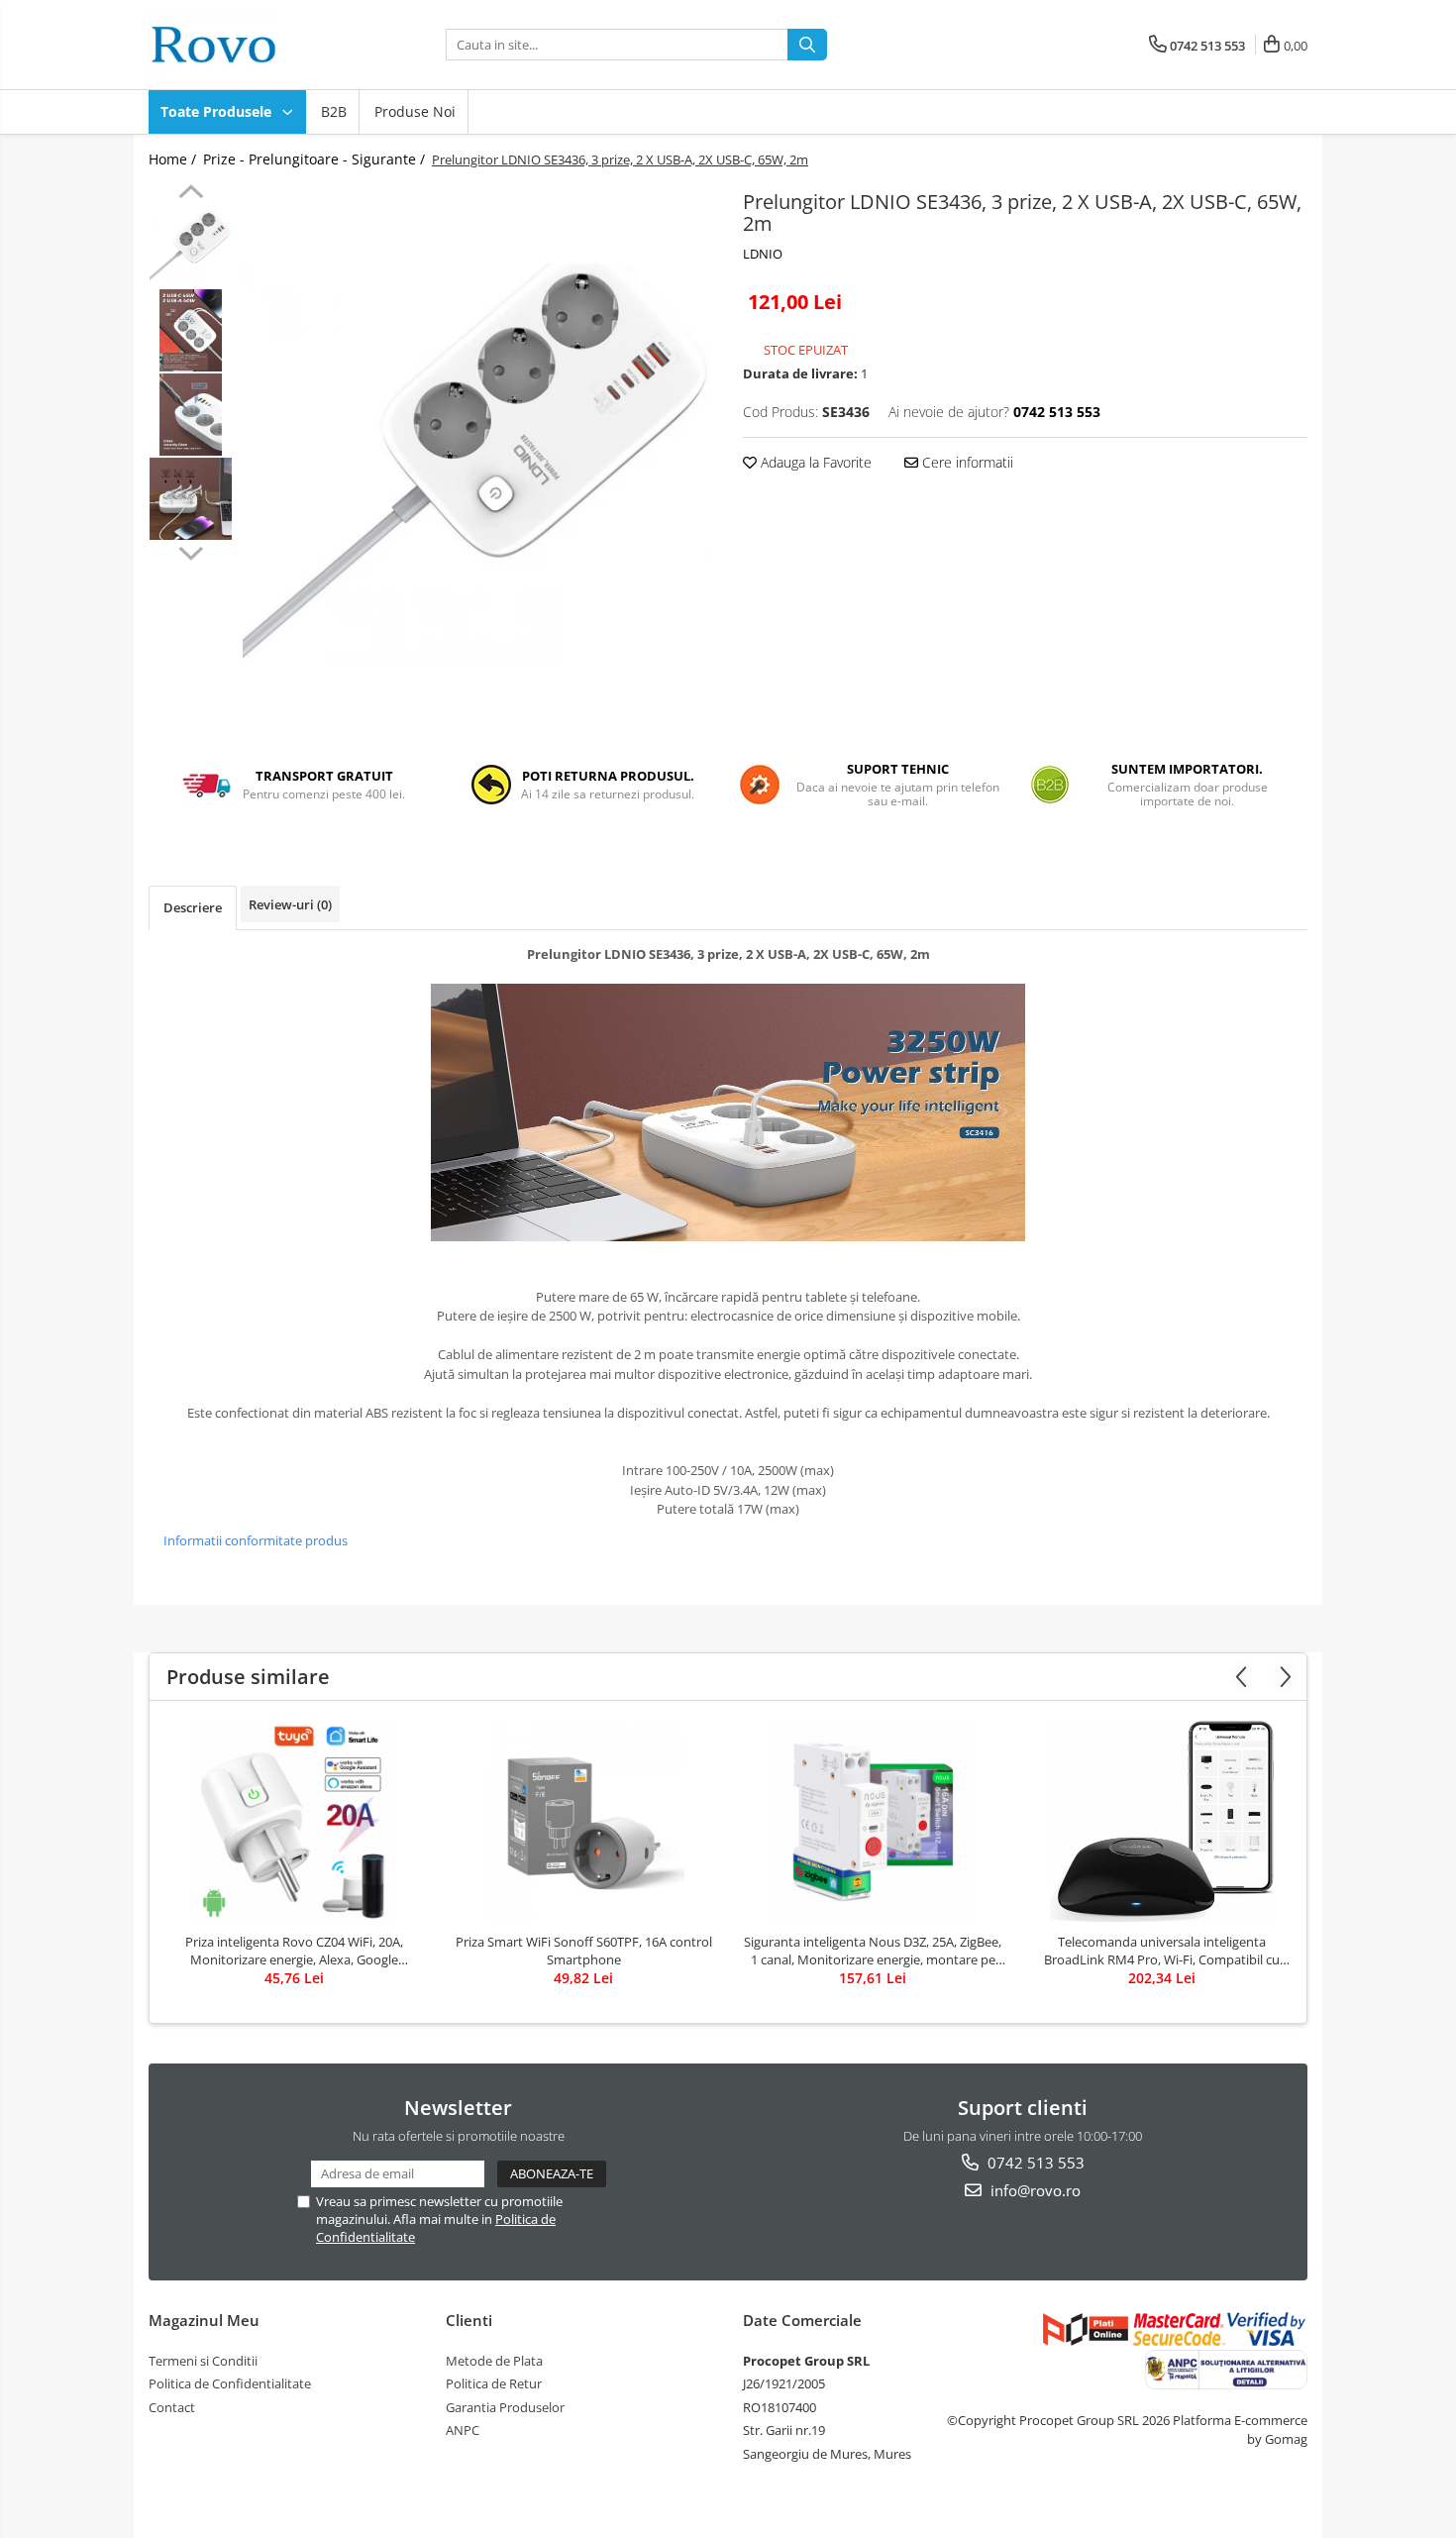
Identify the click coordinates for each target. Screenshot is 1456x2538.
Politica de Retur (494, 2383)
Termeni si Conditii (203, 2361)
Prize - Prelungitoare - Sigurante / (316, 159)
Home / (174, 159)
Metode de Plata (494, 2361)
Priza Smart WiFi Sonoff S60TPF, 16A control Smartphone (584, 1951)
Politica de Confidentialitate (230, 2383)
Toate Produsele (218, 111)
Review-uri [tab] (290, 904)
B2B (334, 111)
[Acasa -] (248, 45)
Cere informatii (966, 462)
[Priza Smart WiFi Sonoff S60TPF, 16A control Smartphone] (583, 1822)
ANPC (463, 2430)
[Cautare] (807, 45)
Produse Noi (415, 111)
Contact (172, 2407)
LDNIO (763, 254)
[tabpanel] (478, 462)
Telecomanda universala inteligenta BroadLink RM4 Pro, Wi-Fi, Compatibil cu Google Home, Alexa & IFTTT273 (1162, 1951)
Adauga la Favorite (814, 462)
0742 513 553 (1034, 2163)
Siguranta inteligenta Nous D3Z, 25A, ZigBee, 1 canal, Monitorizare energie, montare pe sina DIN (873, 1951)
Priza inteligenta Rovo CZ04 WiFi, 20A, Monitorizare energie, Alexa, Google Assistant (294, 1951)
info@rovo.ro (1034, 2190)
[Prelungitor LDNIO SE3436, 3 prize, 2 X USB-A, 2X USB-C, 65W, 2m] (478, 462)
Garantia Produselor (505, 2407)
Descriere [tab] (193, 907)
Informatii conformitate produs (256, 1540)
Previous (191, 194)
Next (191, 551)
